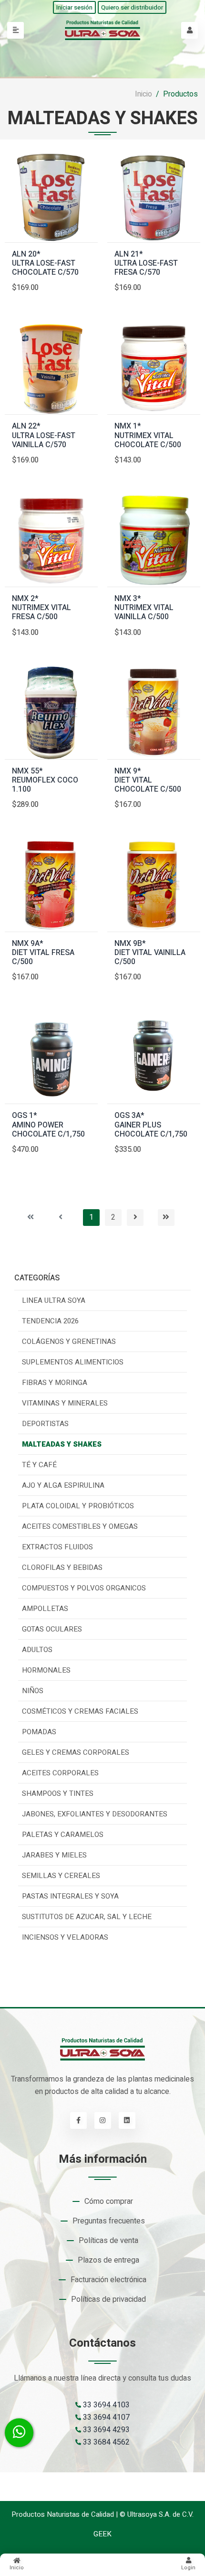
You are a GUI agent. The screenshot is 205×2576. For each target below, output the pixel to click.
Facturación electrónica (108, 2280)
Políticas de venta (108, 2241)
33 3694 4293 (105, 2430)
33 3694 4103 (105, 2405)
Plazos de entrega (108, 2260)
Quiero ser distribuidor (132, 7)
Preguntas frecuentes (109, 2221)
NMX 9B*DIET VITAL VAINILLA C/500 (150, 953)
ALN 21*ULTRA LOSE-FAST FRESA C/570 (146, 264)
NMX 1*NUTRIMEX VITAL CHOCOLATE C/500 (148, 436)
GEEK (102, 2534)
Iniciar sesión (74, 7)
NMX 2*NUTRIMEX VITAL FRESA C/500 (41, 608)
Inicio (143, 94)
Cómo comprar (109, 2201)
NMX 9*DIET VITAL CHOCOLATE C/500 (148, 781)
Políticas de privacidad (108, 2299)
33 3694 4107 (105, 2417)
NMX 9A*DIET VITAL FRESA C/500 (43, 953)
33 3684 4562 (105, 2442)
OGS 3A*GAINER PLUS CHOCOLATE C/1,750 (151, 1125)
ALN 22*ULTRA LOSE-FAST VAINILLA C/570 (44, 436)
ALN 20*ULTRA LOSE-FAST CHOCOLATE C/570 (45, 264)
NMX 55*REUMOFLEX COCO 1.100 (45, 781)
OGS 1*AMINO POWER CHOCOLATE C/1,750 (48, 1125)
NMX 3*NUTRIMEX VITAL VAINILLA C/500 (144, 608)
